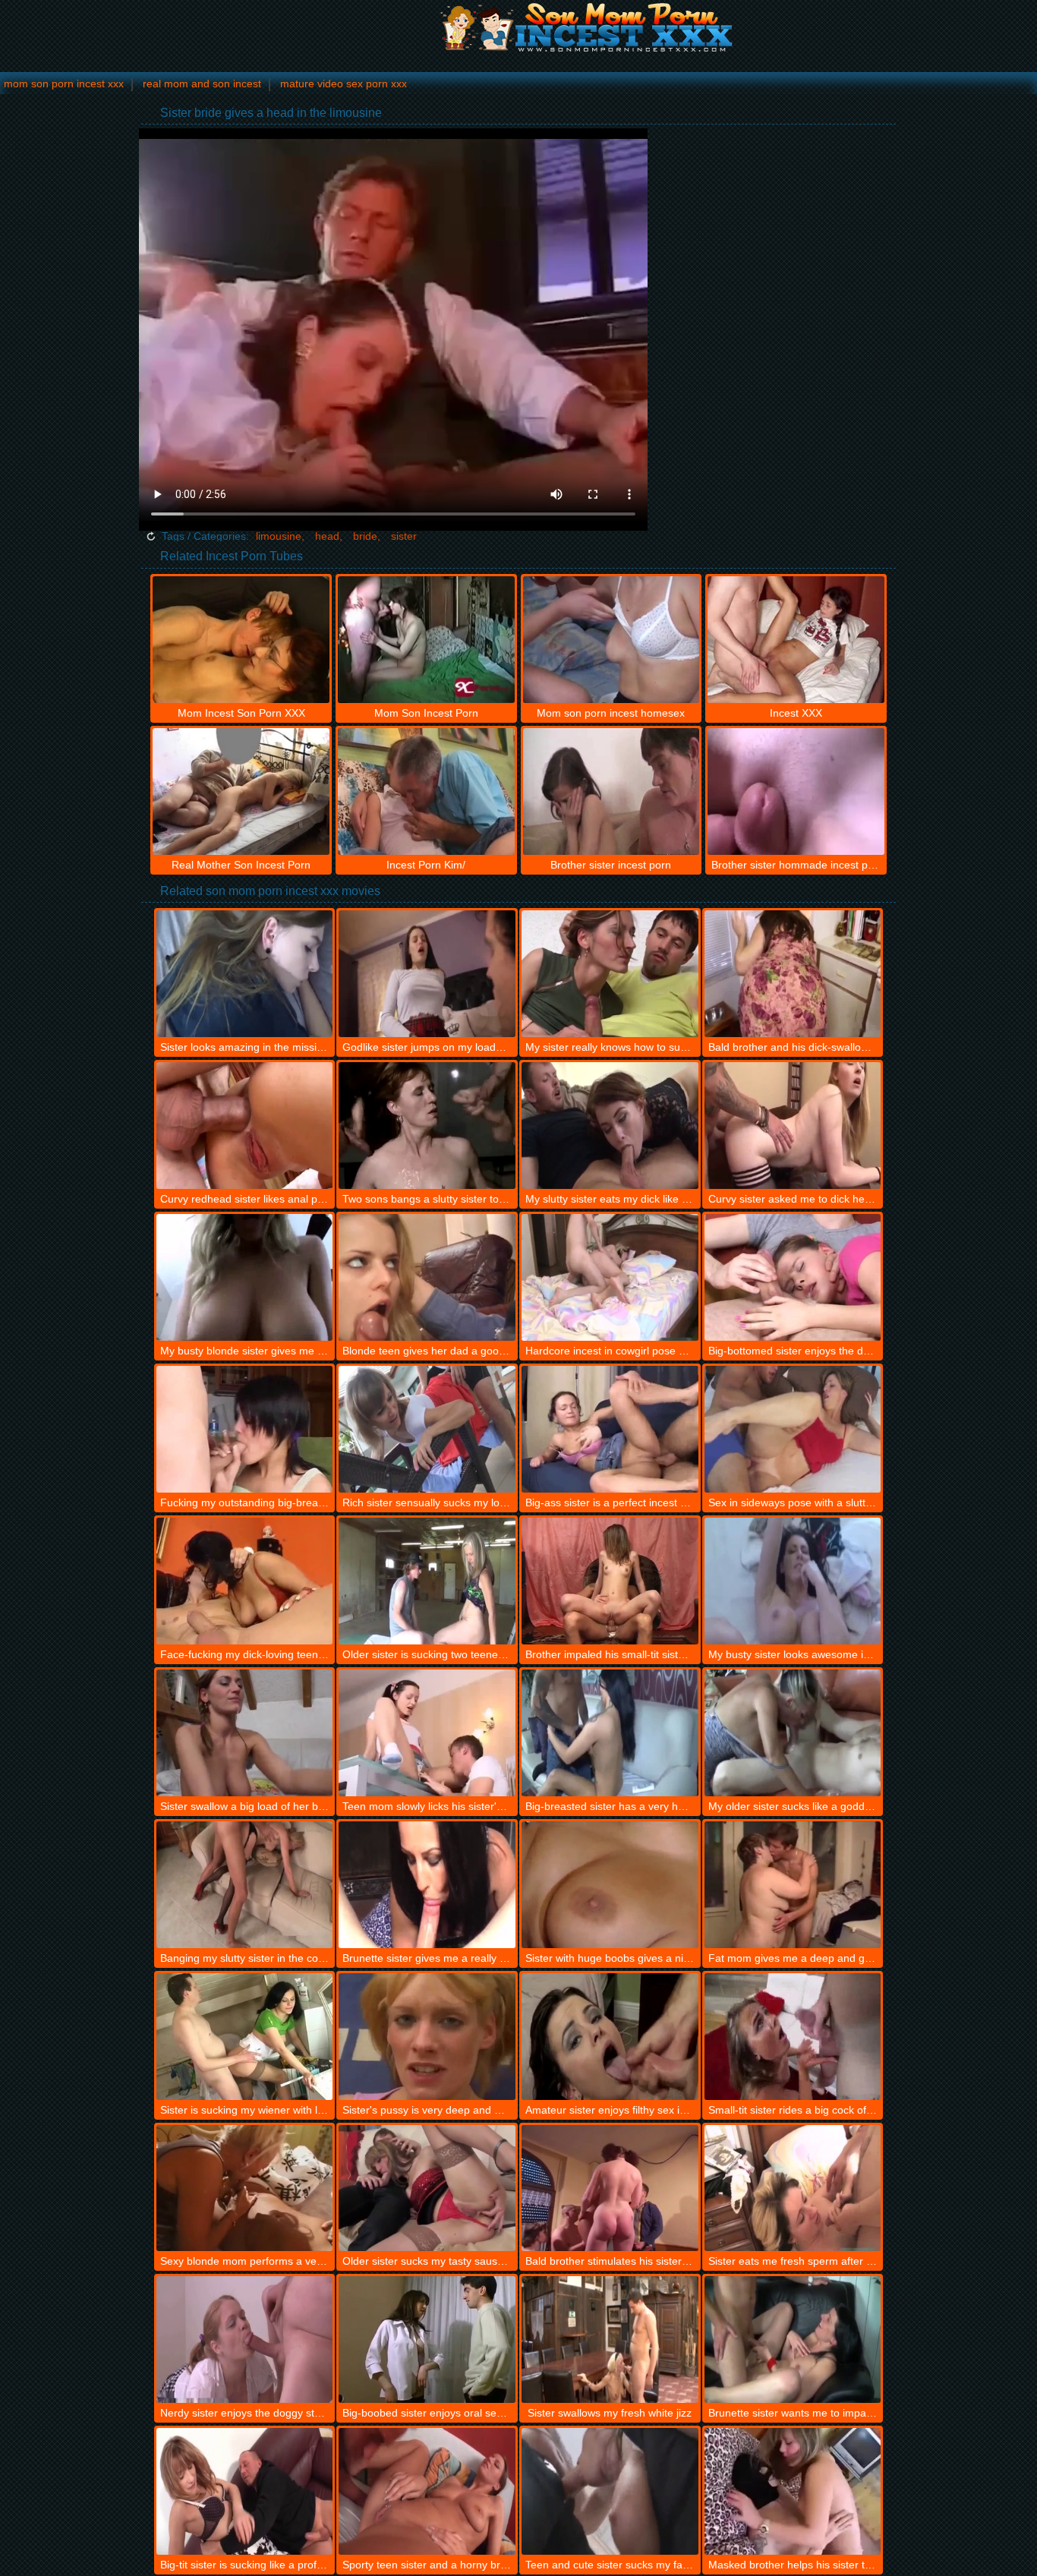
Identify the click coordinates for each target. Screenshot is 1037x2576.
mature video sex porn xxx (344, 84)
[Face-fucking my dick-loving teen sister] (245, 1581)
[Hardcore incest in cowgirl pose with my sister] (610, 1277)
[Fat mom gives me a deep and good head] (793, 1885)
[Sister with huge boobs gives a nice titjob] (610, 1885)
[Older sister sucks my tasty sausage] (427, 2188)
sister (404, 536)
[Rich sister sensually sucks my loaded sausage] (427, 1429)
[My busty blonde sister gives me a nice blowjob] (245, 1277)
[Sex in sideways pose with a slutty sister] (793, 1429)
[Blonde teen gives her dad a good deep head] (427, 1277)
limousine (279, 536)
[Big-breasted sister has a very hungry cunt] (610, 1733)
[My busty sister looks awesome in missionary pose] (793, 1581)
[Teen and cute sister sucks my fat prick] (610, 2491)
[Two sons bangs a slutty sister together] (427, 1126)
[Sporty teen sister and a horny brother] (427, 2491)
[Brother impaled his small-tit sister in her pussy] (610, 1581)
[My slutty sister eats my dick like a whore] (610, 1126)
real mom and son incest (202, 84)
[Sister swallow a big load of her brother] (245, 1733)
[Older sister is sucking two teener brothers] (427, 1581)
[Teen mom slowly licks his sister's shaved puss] (427, 1733)
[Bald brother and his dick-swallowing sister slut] (793, 974)
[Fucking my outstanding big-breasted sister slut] (245, 1429)
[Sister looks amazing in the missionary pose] (245, 974)
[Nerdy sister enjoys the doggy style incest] (245, 2340)
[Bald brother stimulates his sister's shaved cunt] (610, 2188)
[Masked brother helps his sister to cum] (793, 2491)
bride (365, 536)
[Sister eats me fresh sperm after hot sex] (793, 2188)
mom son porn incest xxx (64, 84)
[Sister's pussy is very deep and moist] (427, 2037)
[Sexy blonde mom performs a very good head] (245, 2188)
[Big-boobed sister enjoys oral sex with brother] (427, 2340)
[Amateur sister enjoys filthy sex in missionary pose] (610, 2037)
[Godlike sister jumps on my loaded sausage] (427, 974)
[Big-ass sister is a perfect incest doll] (610, 1429)
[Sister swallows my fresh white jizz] (610, 2340)
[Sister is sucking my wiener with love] (245, 2037)
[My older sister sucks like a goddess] (793, 1733)
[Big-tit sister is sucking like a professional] (245, 2491)
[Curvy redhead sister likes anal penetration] (245, 1126)
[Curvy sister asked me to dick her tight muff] (793, 1126)
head (327, 536)
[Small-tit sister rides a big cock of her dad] (793, 2037)
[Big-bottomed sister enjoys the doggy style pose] (793, 1277)
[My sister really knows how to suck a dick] (610, 974)
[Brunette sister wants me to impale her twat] (793, 2340)
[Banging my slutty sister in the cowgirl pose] (245, 1885)
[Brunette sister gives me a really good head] (427, 1885)
